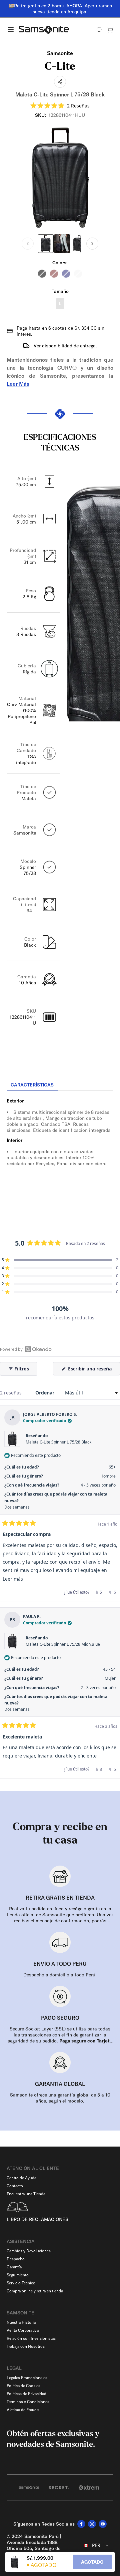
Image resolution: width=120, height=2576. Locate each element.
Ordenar (45, 1393)
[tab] (32, 1085)
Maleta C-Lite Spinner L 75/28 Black (58, 1442)
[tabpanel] (60, 1151)
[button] (60, 106)
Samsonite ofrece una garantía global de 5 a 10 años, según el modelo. (60, 2098)
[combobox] (96, 2545)
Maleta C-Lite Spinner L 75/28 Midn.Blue (63, 1644)
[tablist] (60, 1085)
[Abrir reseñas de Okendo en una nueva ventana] (26, 1349)
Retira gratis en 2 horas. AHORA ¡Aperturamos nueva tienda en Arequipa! (63, 9)
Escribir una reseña (93, 1370)
